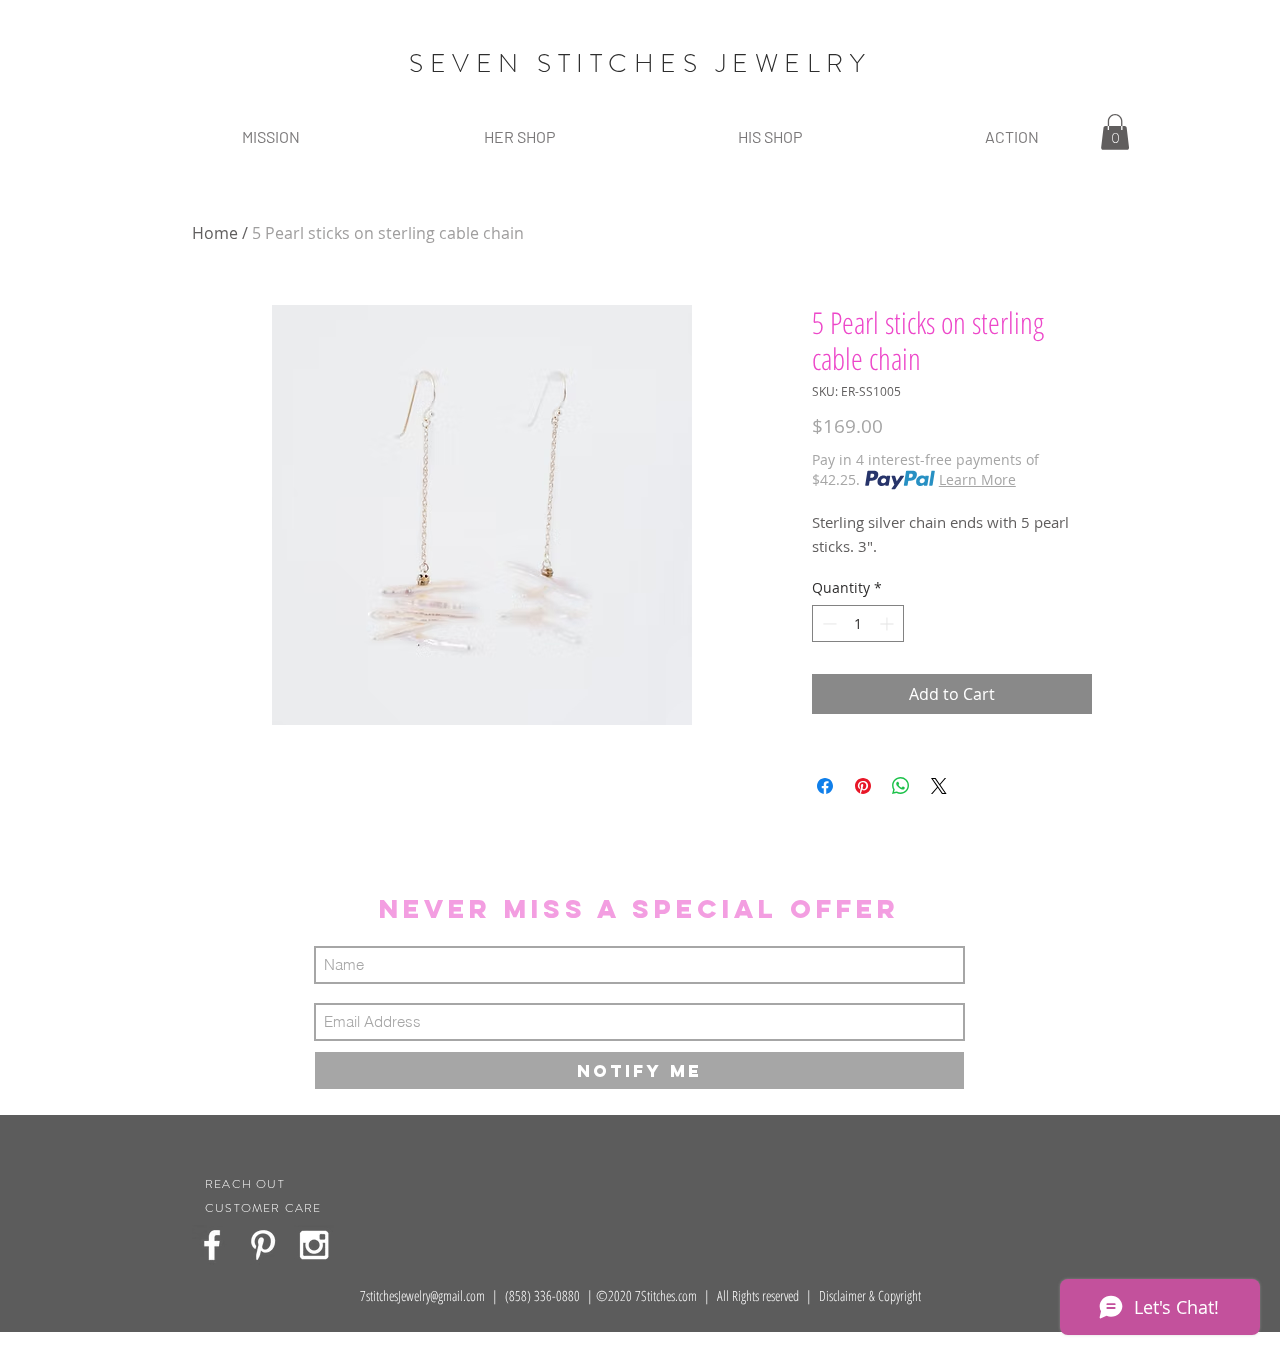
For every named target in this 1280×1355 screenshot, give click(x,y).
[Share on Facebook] (825, 786)
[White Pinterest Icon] (263, 1245)
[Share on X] (939, 786)
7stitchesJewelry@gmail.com (422, 1295)
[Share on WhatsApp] (901, 786)
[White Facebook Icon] (212, 1245)
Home (215, 233)
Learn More (977, 479)
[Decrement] (827, 623)
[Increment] (888, 623)
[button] (519, 136)
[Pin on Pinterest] (863, 786)
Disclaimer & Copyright (870, 1295)
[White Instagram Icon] (314, 1245)
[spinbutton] (858, 623)
